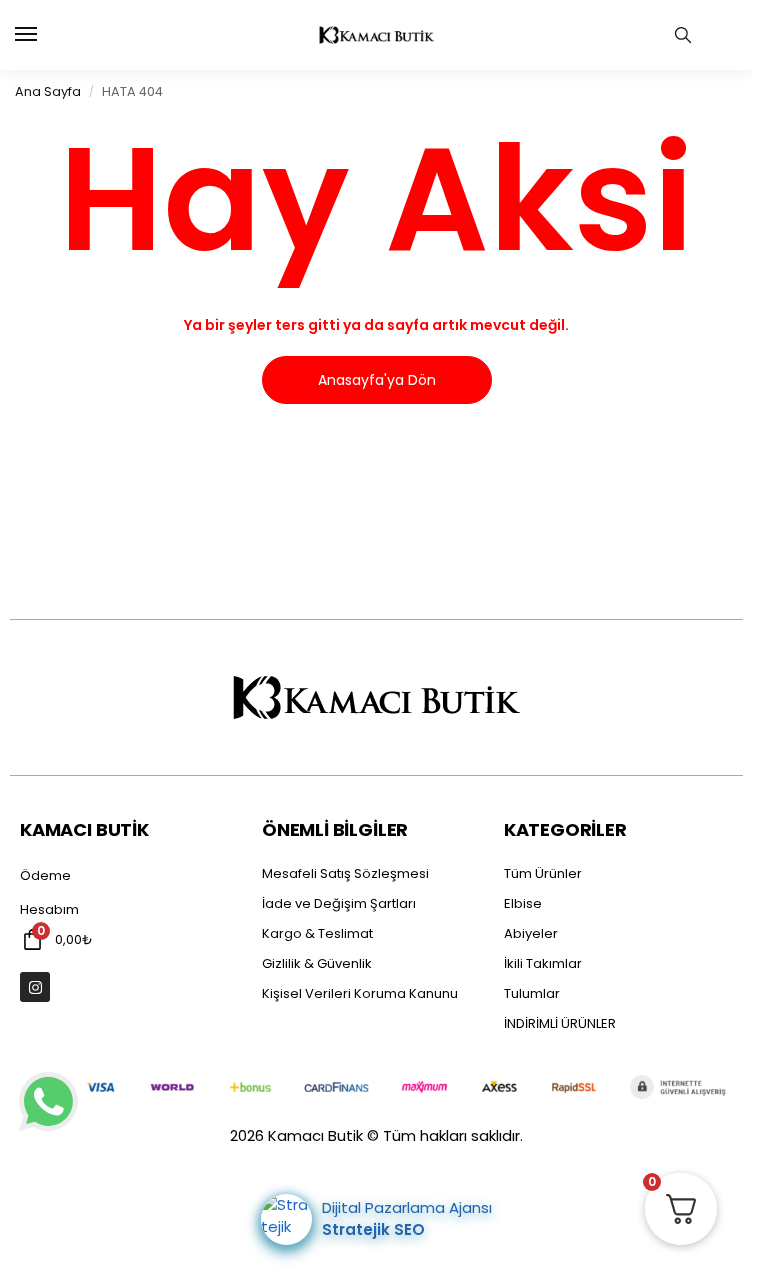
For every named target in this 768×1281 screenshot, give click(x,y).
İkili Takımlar (543, 963)
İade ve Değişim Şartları (339, 903)
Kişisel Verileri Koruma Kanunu (360, 993)
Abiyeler (531, 933)
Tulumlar (532, 993)
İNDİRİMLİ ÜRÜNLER (560, 1023)
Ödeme (45, 875)
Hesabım (49, 909)
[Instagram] (35, 987)
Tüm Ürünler (543, 873)
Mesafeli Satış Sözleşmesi (345, 873)
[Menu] (45, 35)
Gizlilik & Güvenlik (317, 963)
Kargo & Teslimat (317, 933)
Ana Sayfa (48, 91)
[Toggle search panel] (683, 35)
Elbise (523, 903)
